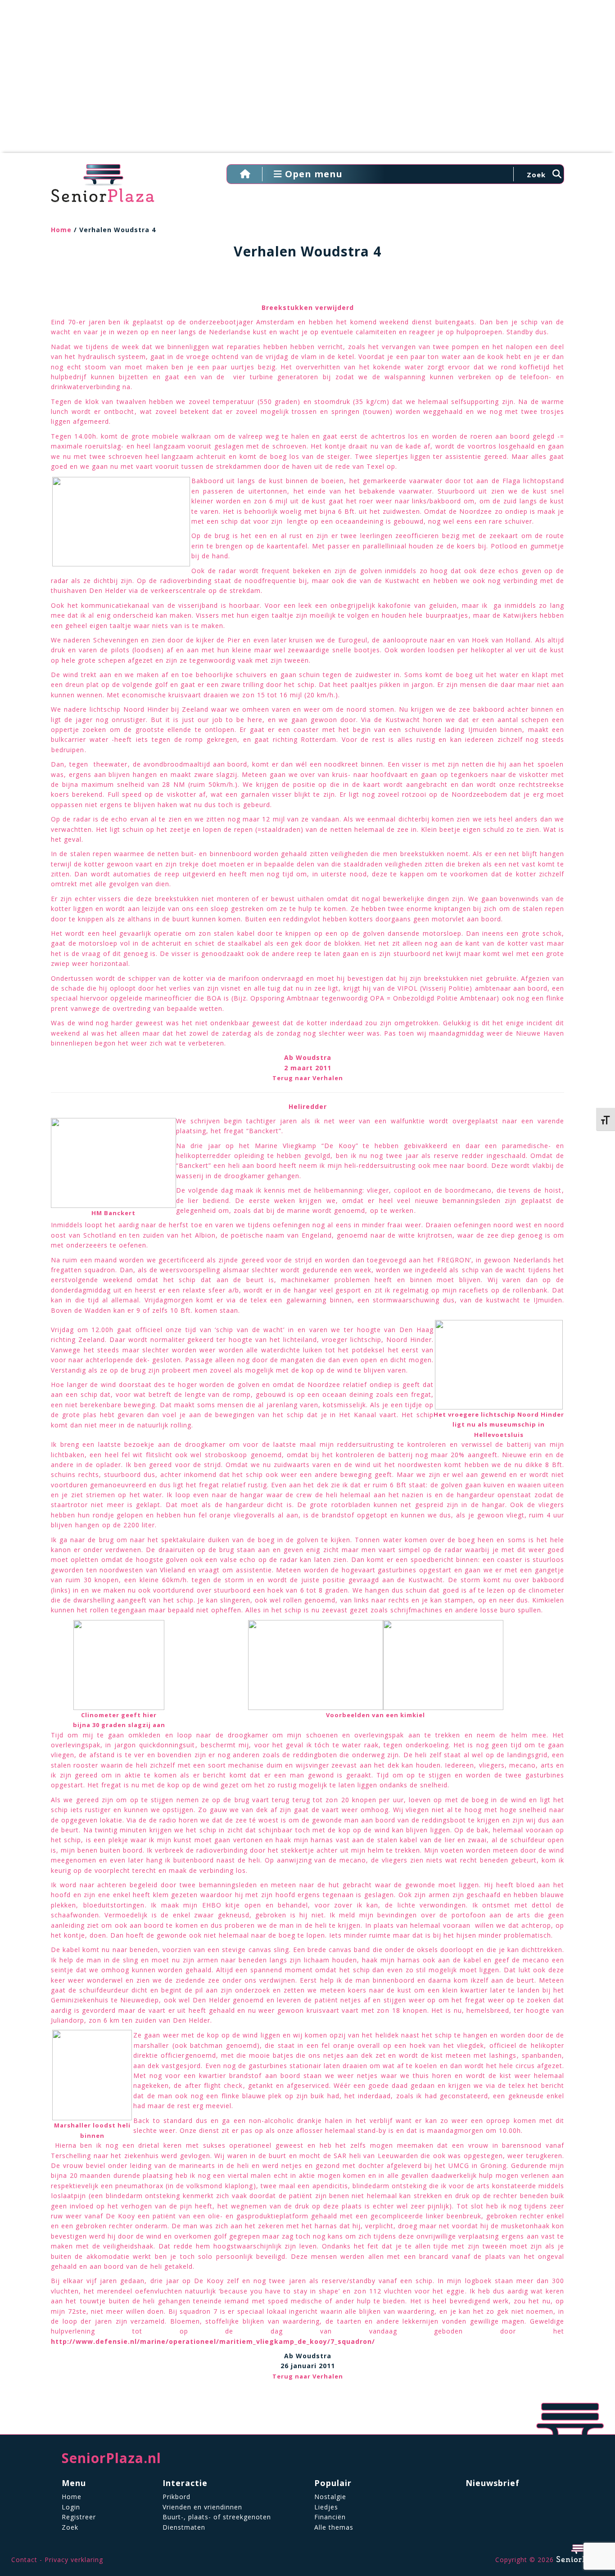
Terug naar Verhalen (308, 1078)
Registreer (79, 2517)
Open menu (312, 174)
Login (71, 2507)
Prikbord (176, 2497)
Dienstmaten (184, 2527)
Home (61, 230)
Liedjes (326, 2507)
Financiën (330, 2517)
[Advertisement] (307, 81)
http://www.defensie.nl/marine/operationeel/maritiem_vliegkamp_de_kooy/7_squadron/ (213, 2341)
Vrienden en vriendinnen (202, 2507)
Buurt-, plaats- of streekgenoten (217, 2517)
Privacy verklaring (74, 2560)
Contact (24, 2560)
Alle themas (334, 2527)
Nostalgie (330, 2497)
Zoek (70, 2527)
